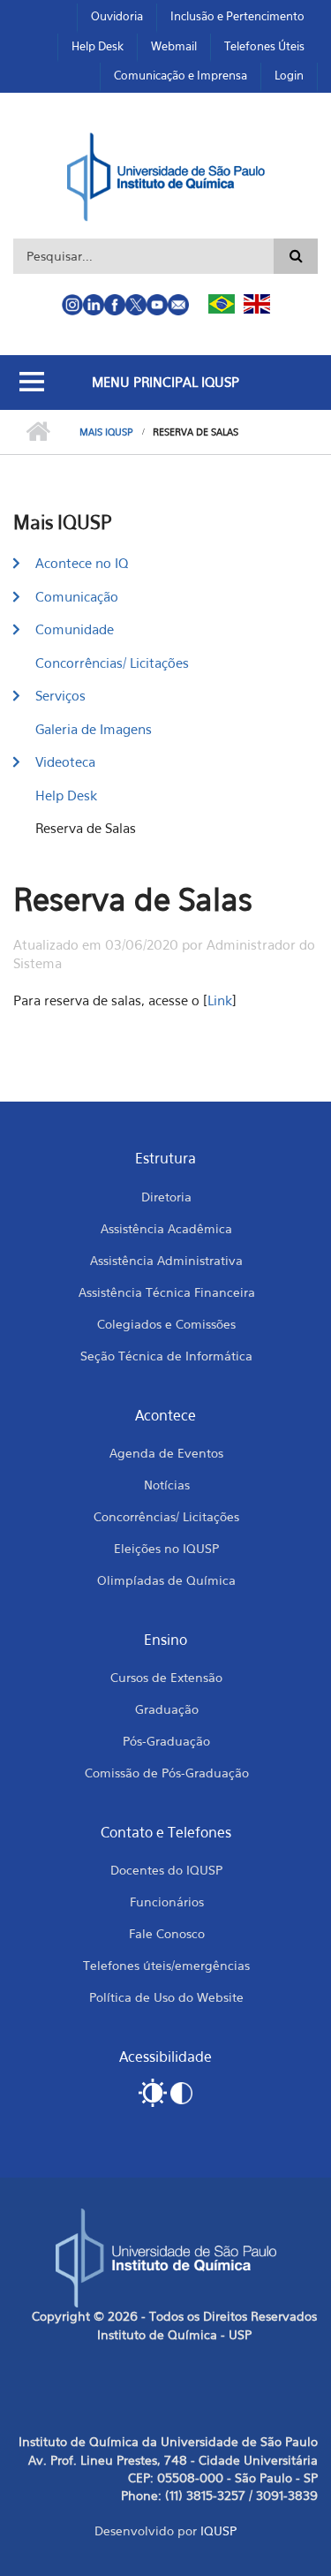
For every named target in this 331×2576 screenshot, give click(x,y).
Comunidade (75, 629)
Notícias (167, 1485)
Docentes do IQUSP (166, 1870)
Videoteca (65, 761)
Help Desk (98, 46)
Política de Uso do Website (166, 1997)
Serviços (60, 695)
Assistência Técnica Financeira (167, 1292)
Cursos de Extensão (166, 1677)
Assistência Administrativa (166, 1260)
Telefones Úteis (264, 46)
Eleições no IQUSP (166, 1548)
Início (38, 432)
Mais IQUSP (106, 432)
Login (289, 75)
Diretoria (166, 1197)
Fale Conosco (167, 1933)
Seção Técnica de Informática (166, 1356)
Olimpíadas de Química (166, 1580)
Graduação (167, 1709)
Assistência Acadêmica (166, 1228)
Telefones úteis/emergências (166, 1965)
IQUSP (218, 2531)
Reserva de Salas (86, 828)
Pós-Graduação (166, 1741)
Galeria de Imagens (94, 729)
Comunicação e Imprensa (181, 75)
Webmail (174, 46)
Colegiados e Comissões (166, 1324)
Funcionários (167, 1902)
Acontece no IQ (82, 563)
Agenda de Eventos (166, 1453)
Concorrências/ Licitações (112, 663)
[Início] (165, 175)
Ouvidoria (117, 16)
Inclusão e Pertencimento (237, 16)
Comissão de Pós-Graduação (167, 1773)
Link (220, 1000)
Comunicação (77, 596)
